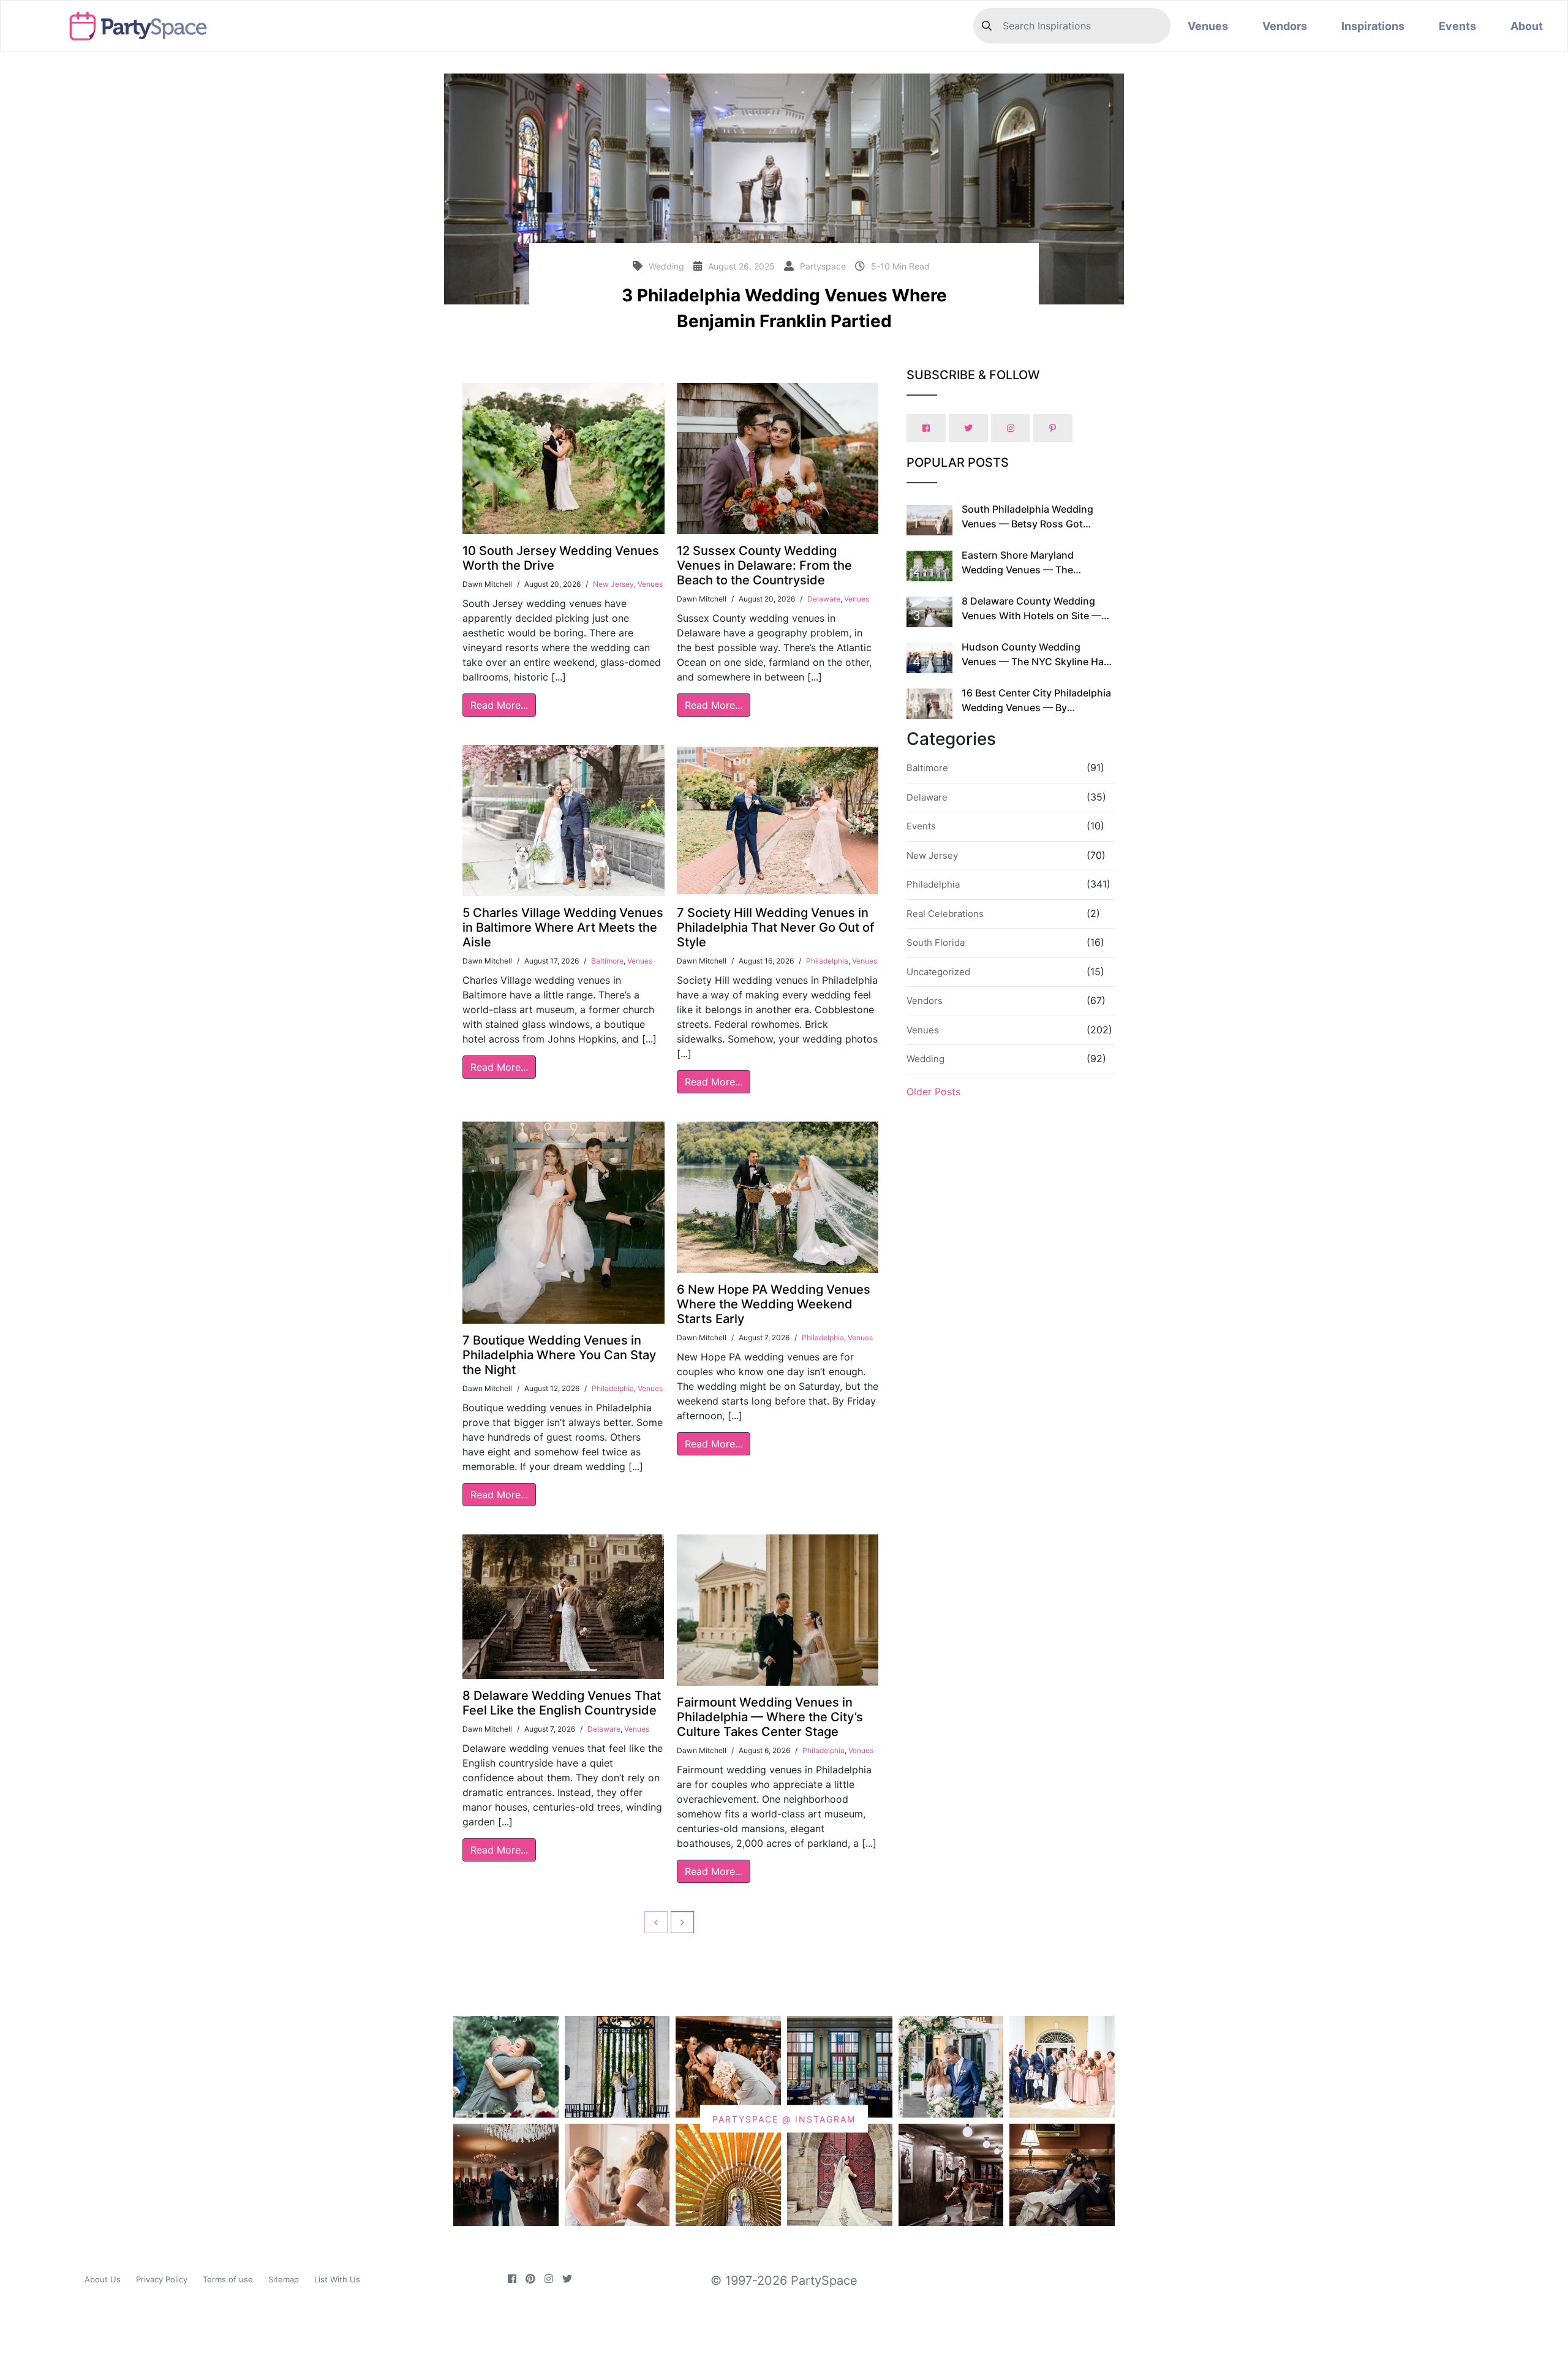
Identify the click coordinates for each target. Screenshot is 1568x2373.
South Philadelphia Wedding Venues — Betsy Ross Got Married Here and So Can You (1030, 524)
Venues (1208, 26)
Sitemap (284, 2279)
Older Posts (933, 1092)
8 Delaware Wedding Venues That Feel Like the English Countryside (562, 1703)
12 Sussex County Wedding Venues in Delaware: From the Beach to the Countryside (764, 565)
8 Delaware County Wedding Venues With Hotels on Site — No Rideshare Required (1031, 616)
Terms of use (228, 2279)
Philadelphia (827, 961)
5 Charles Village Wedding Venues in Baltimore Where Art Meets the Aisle (563, 927)
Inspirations (1373, 26)
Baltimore (607, 961)
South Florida (936, 942)
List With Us (337, 2279)
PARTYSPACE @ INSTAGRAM (784, 2119)
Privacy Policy (162, 2279)
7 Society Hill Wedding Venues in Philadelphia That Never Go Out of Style (775, 927)
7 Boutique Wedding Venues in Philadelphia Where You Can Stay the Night (559, 1355)
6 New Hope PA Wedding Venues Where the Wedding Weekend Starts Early (774, 1304)
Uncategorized (938, 972)
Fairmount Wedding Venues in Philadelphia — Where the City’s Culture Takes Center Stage (770, 1717)
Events (1457, 26)
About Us (103, 2279)
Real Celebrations (945, 914)
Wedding (925, 1059)
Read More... (499, 705)
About (1527, 26)
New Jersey (613, 584)
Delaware (824, 599)
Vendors (1285, 26)
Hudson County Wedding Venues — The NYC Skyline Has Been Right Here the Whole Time (1037, 662)
